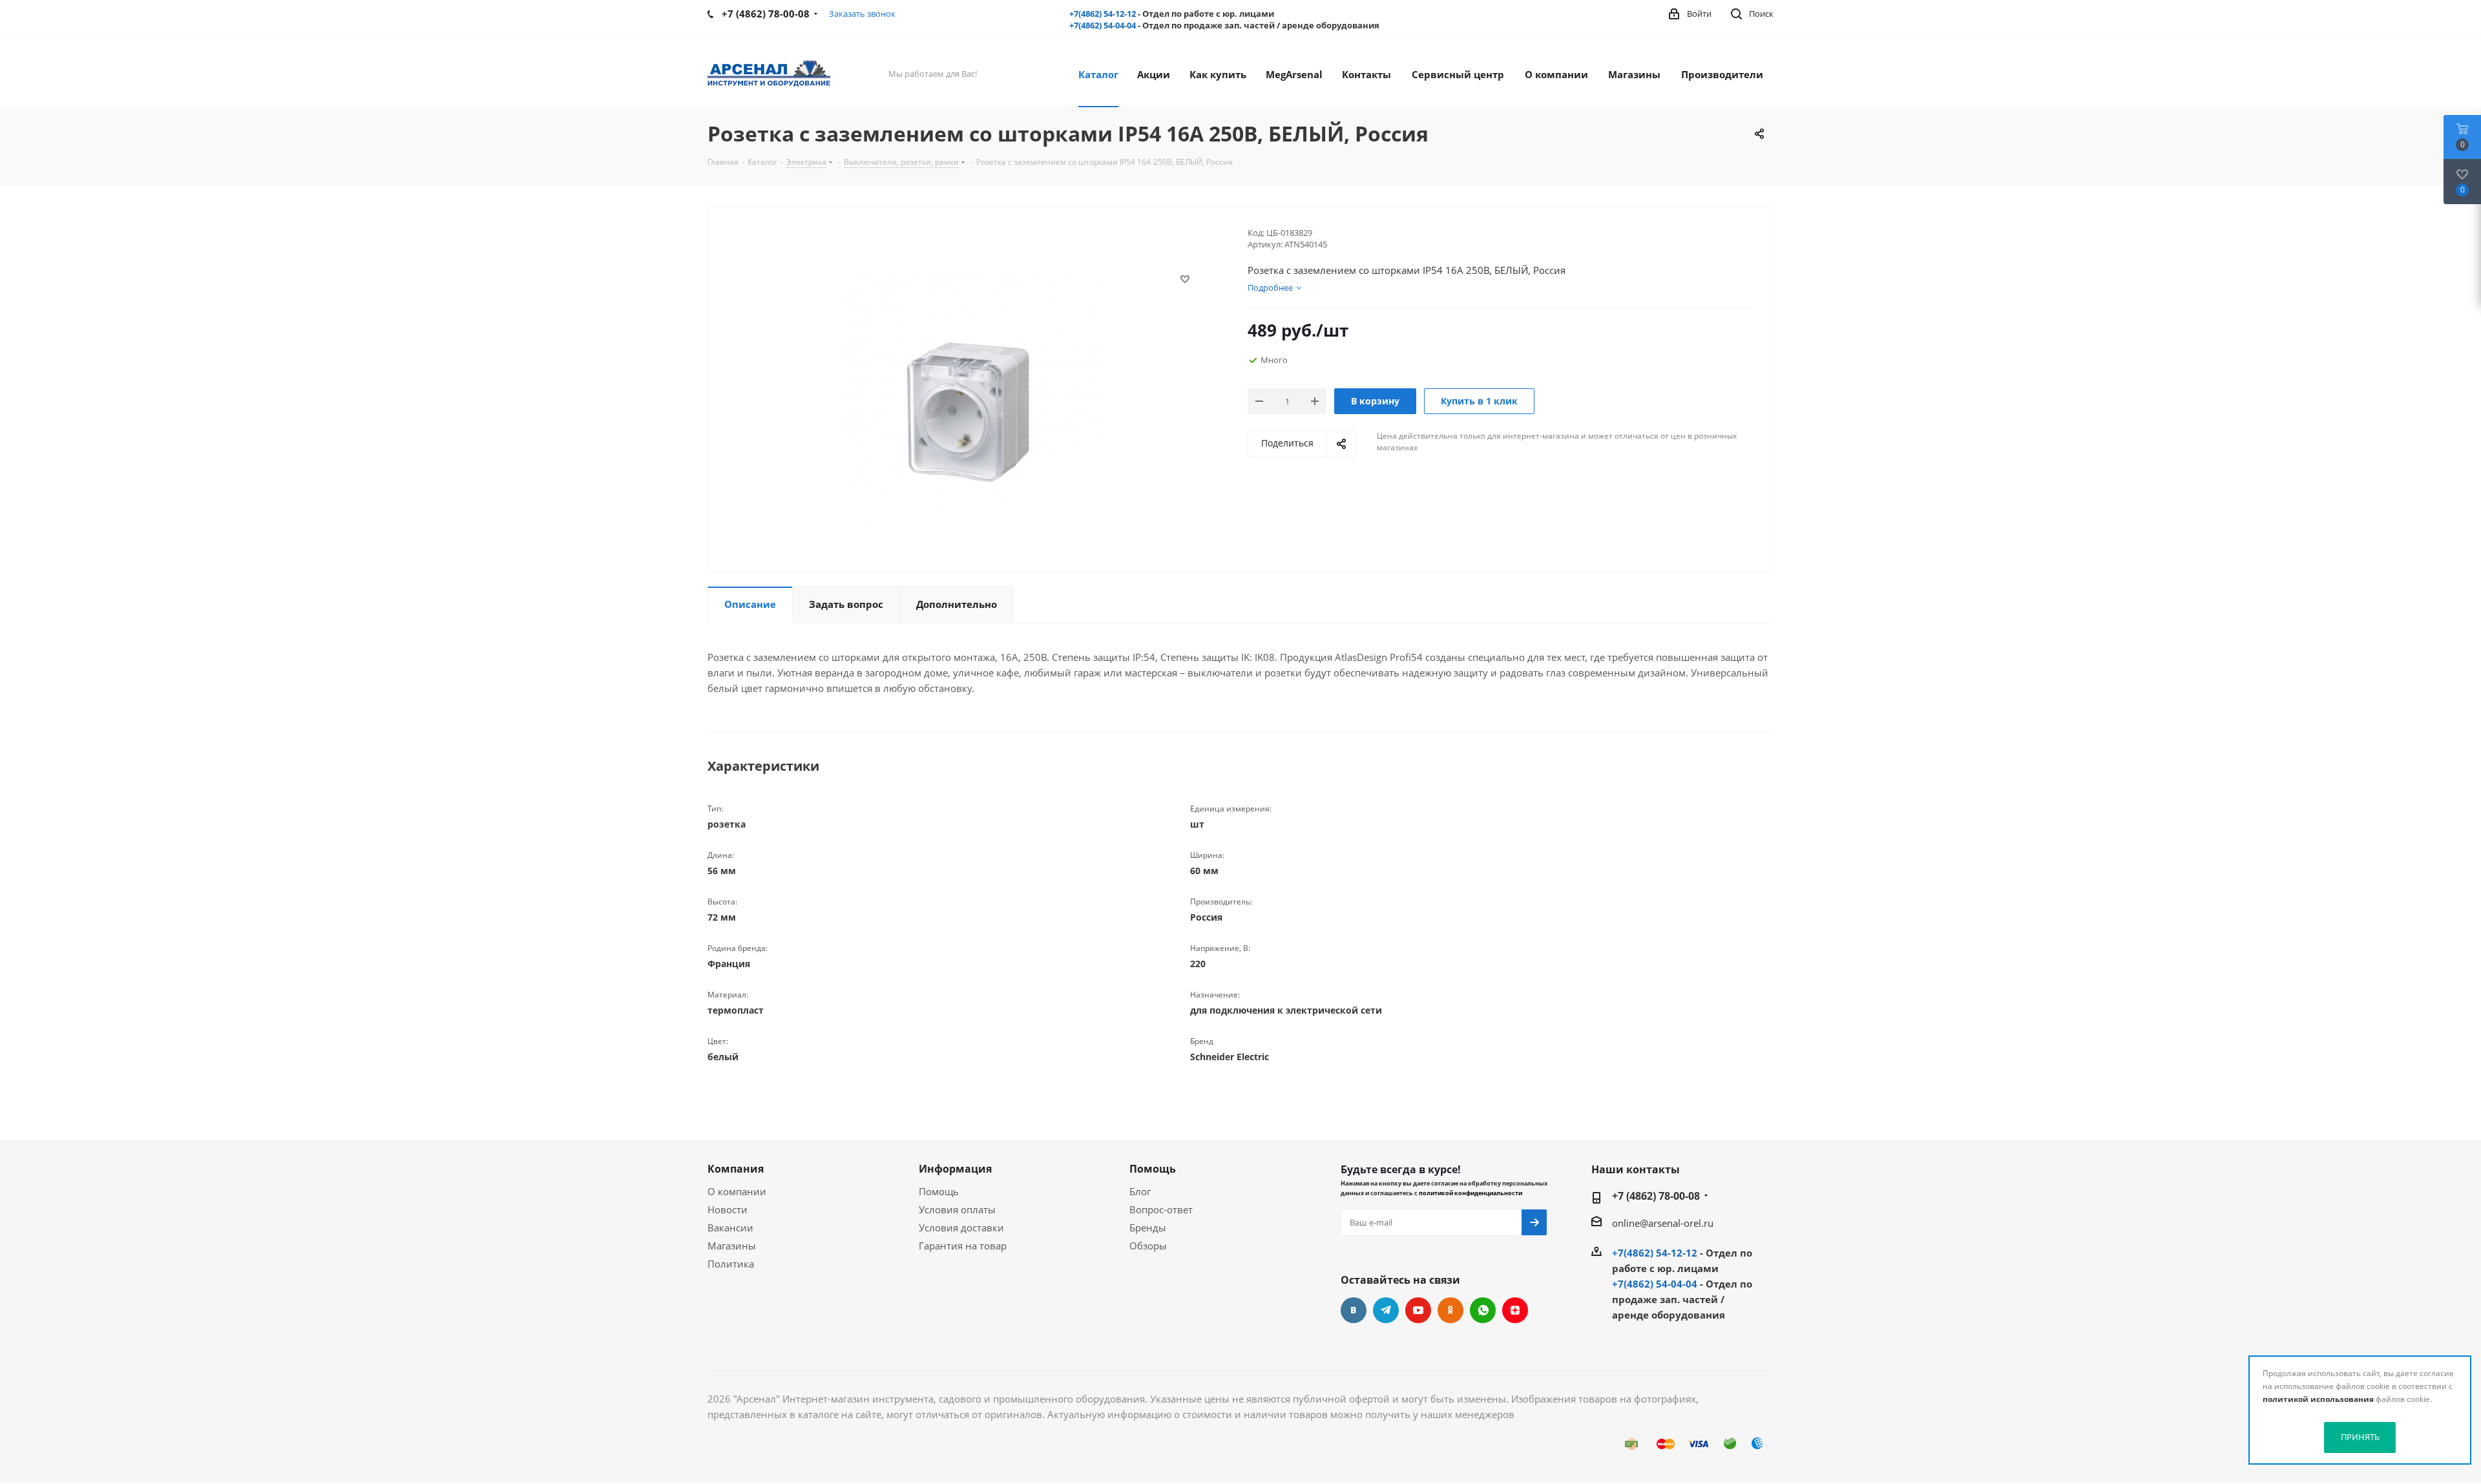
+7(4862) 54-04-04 (1103, 25)
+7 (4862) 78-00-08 (1656, 1196)
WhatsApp (1483, 1310)
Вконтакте (1354, 1310)
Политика (731, 1264)
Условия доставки (961, 1228)
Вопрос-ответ (1161, 1209)
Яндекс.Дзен (1515, 1310)
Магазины (732, 1246)
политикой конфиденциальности (1471, 1193)
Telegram (1386, 1310)
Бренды (1148, 1228)
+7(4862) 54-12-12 (1103, 14)
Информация (955, 1169)
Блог (1140, 1191)
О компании (737, 1191)
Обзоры (1148, 1246)
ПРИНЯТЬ (2360, 1437)
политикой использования (2318, 1399)
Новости (728, 1209)
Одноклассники (1450, 1310)
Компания (736, 1169)
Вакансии (730, 1228)
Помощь (939, 1191)
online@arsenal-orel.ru (1663, 1223)
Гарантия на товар (963, 1246)
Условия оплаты (957, 1209)
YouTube (1418, 1310)
